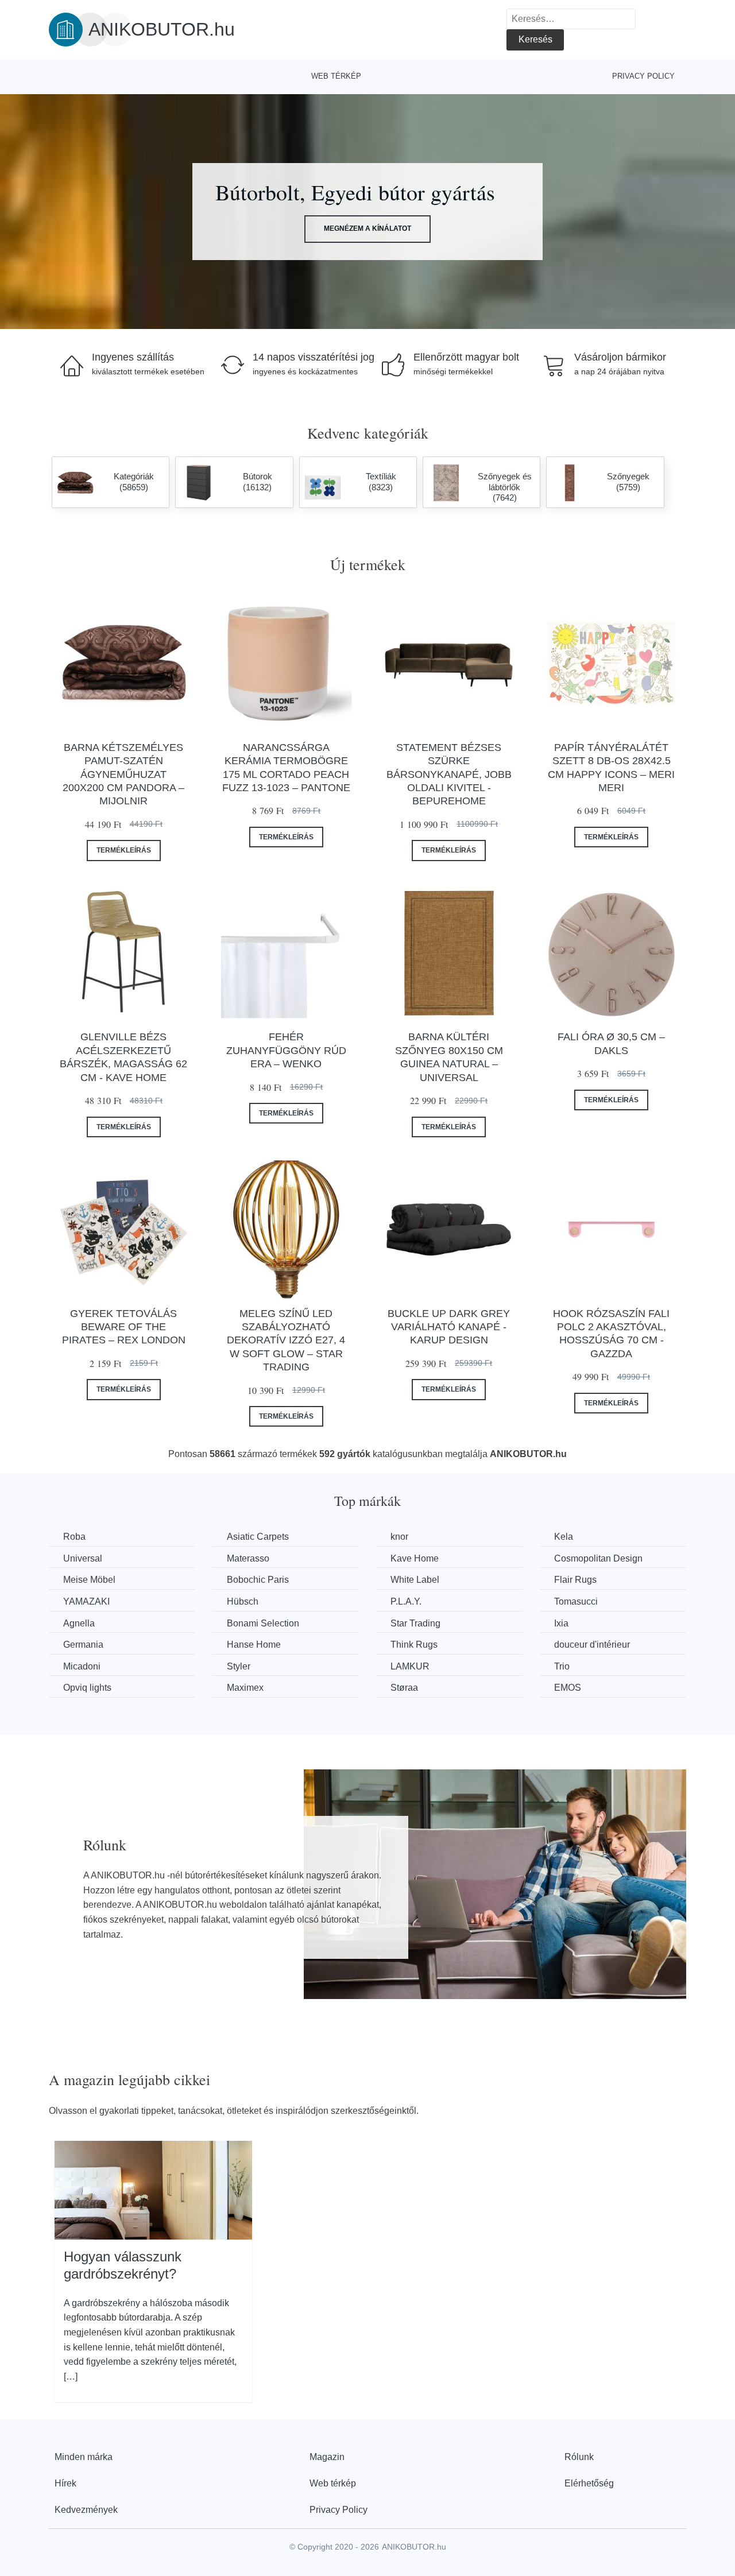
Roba (74, 1537)
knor (399, 1537)
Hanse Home (254, 1645)
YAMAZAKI (86, 1601)
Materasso (248, 1558)
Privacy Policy (643, 76)
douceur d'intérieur (592, 1645)
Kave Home (415, 1558)
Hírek (65, 2483)
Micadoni (82, 1666)
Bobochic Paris (258, 1580)
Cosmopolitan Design (598, 1558)
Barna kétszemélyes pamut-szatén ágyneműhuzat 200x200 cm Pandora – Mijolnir (123, 774)
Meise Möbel (89, 1580)
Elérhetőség (589, 2483)
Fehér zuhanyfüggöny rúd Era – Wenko (286, 1050)
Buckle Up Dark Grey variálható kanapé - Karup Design (449, 1327)
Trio (562, 1666)
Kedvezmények (86, 2510)
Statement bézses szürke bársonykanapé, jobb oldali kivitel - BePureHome (449, 774)
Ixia (561, 1623)
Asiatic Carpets (258, 1537)
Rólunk (579, 2457)
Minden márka (84, 2457)
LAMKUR (410, 1666)
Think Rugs (414, 1645)
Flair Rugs (575, 1580)
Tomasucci (576, 1601)
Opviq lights (87, 1688)
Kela (564, 1537)
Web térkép (336, 76)
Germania (83, 1645)
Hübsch (243, 1601)
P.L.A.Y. (406, 1601)
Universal (83, 1558)
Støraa (404, 1688)
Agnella (79, 1623)
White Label (415, 1580)
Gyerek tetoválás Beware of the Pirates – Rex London (124, 1327)
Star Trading (415, 1623)
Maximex (245, 1688)
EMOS (568, 1688)
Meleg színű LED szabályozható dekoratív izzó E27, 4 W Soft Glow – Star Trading (286, 1341)
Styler (239, 1666)
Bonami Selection (263, 1623)
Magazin (327, 2457)
